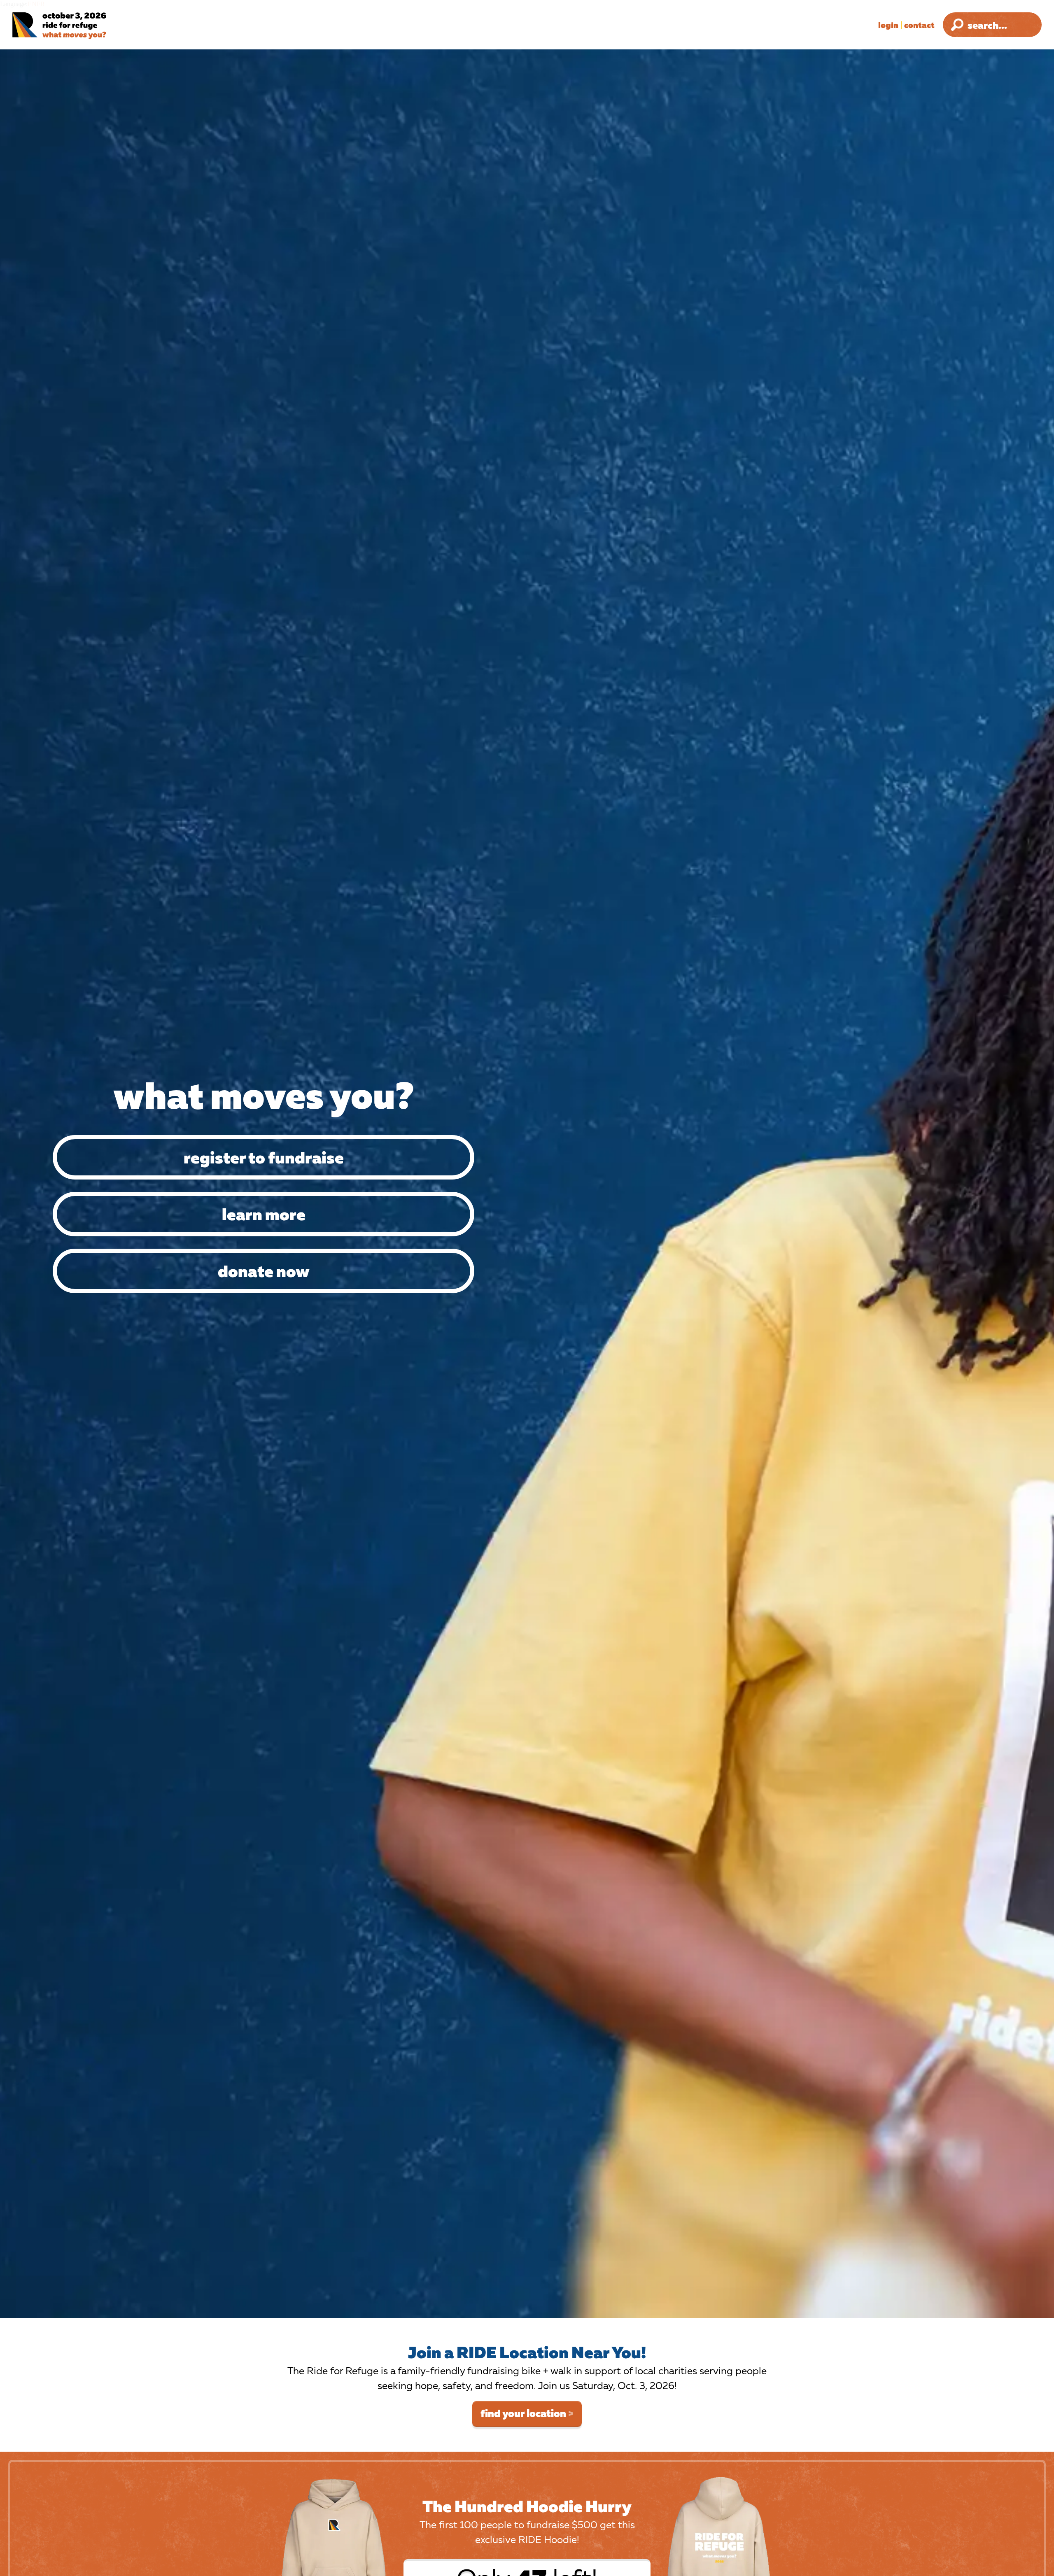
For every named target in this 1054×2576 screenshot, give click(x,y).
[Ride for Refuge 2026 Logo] (84, 26)
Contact (919, 25)
